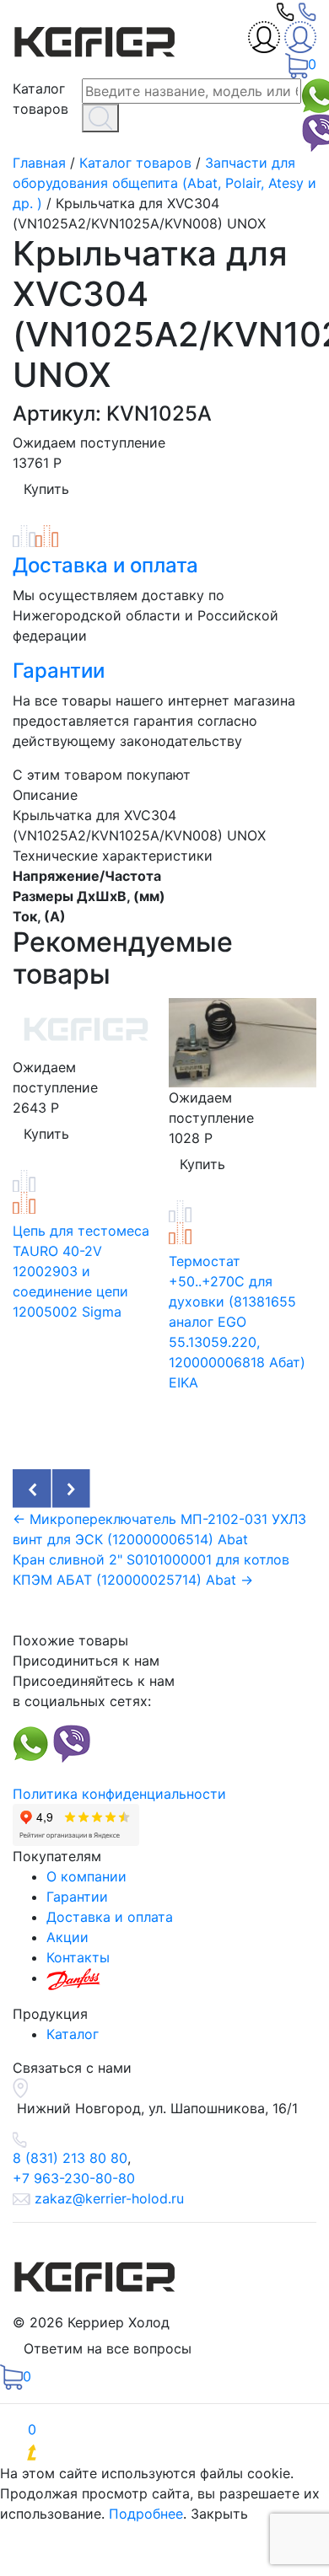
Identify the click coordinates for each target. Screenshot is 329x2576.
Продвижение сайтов (150, 2453)
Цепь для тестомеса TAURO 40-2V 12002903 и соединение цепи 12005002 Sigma (81, 1271)
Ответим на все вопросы (108, 2348)
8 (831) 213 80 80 (70, 2158)
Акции (67, 1937)
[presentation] (32, 1489)
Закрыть (219, 2514)
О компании (86, 1876)
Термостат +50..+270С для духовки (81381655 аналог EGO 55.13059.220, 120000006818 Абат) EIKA (237, 1322)
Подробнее (146, 2514)
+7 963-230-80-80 (74, 2178)
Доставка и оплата (105, 565)
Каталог (73, 2034)
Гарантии (59, 671)
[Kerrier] (97, 38)
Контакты (78, 1957)
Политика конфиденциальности (119, 1794)
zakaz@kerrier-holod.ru (109, 2198)
